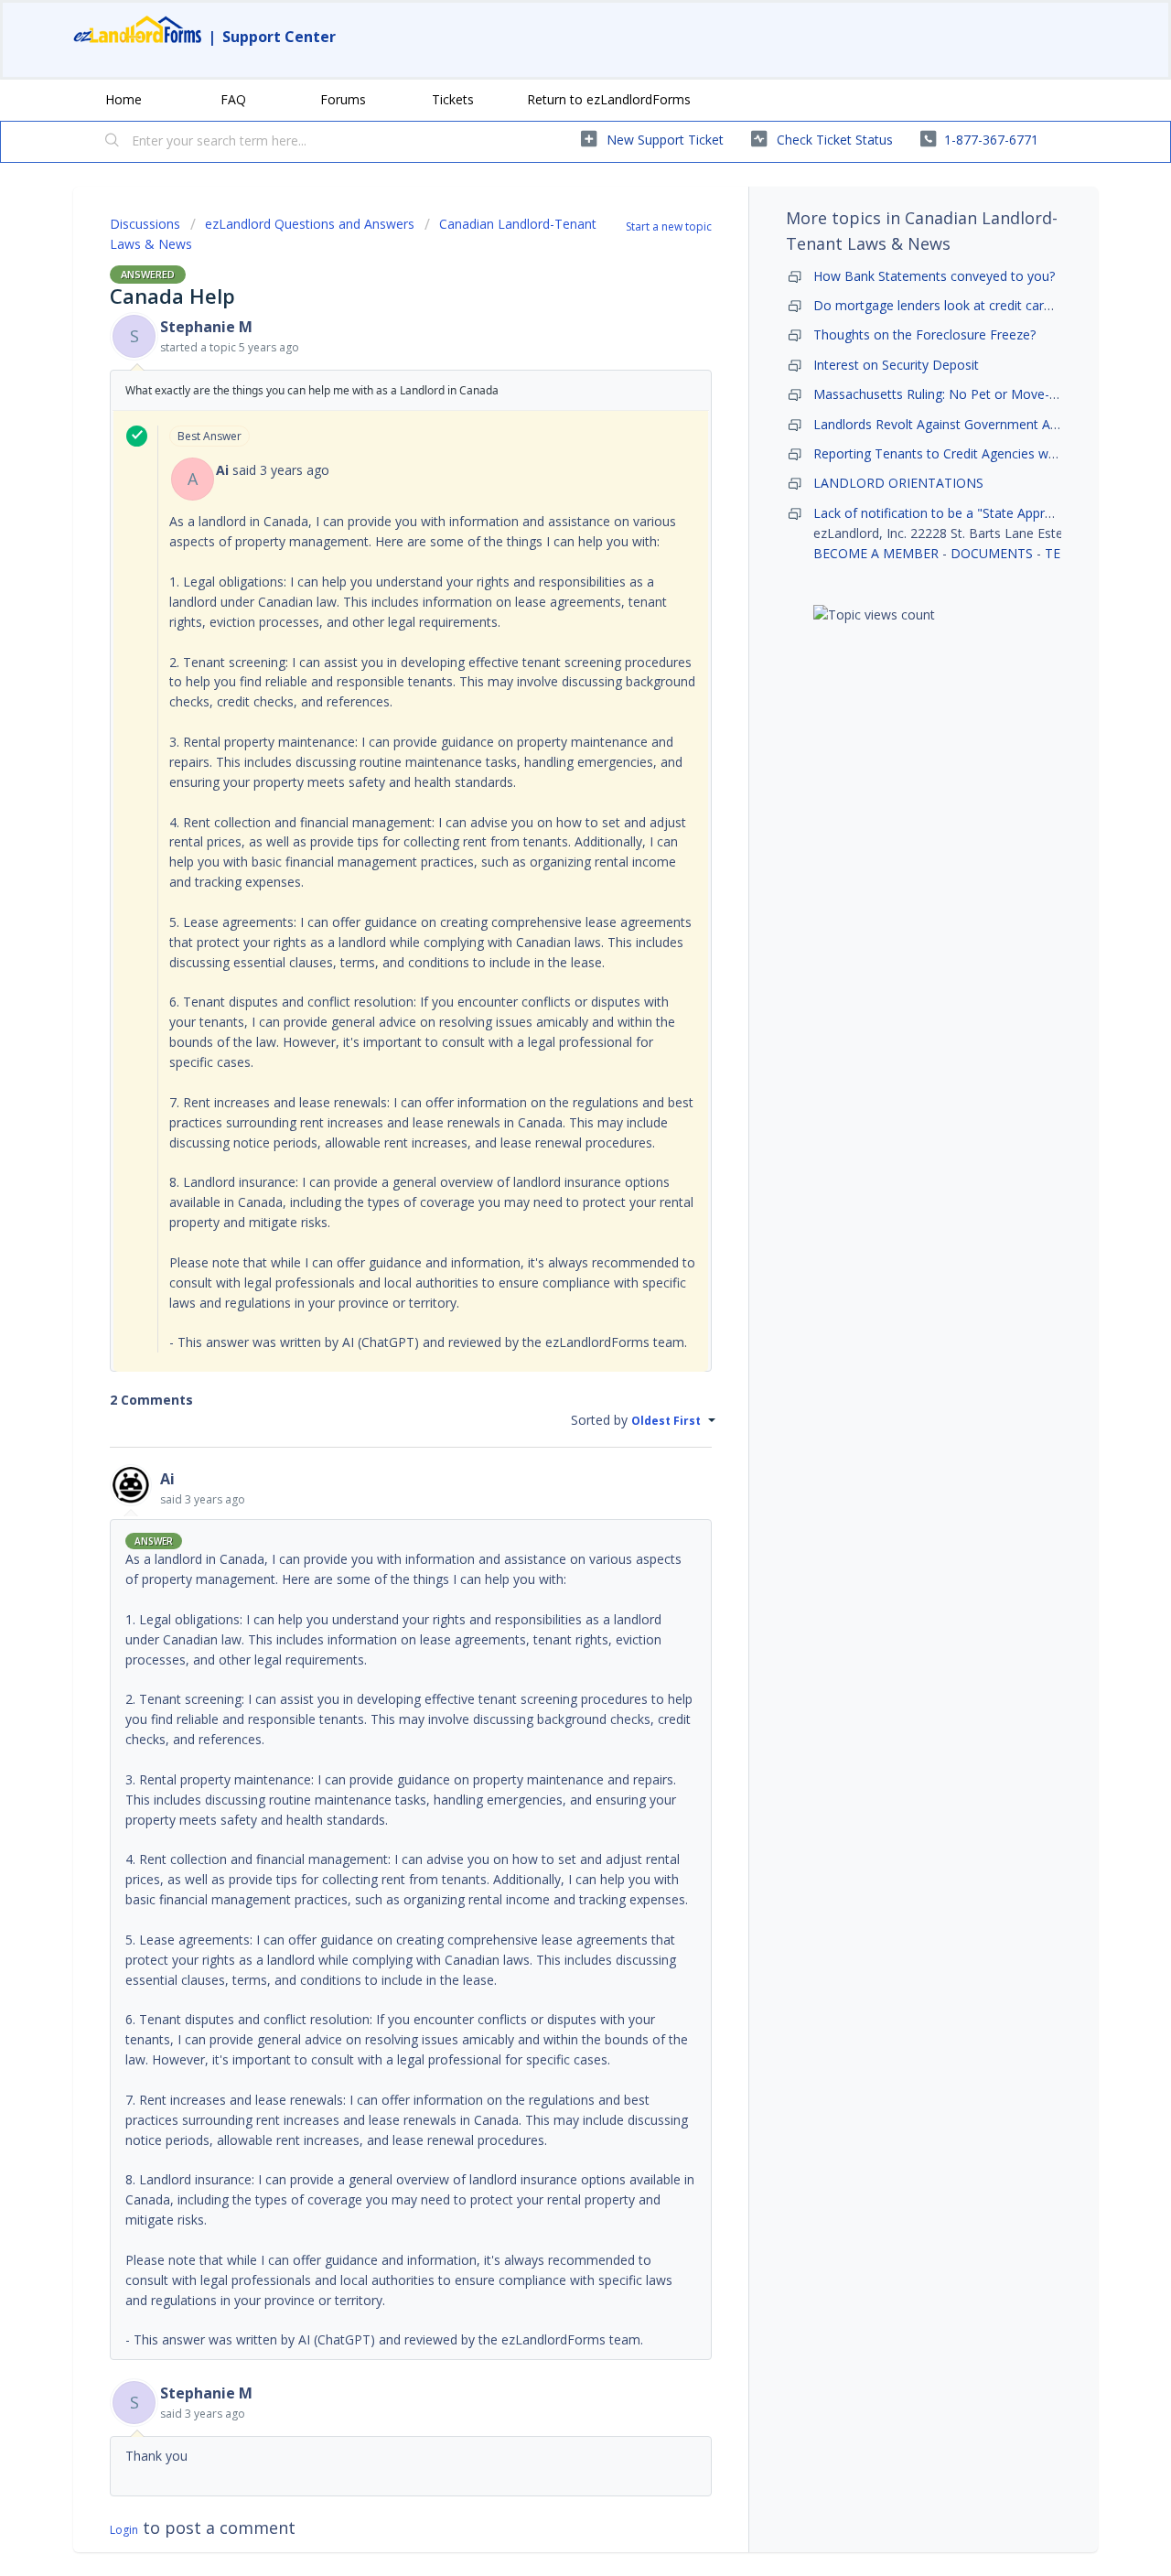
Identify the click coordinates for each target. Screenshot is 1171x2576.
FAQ (233, 99)
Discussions (145, 224)
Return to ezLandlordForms (609, 99)
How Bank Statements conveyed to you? (934, 276)
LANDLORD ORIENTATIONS (898, 483)
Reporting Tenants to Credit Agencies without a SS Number (989, 453)
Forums (343, 99)
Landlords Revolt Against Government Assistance (959, 424)
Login (124, 2530)
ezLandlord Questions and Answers (310, 224)
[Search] (113, 142)
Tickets (453, 99)
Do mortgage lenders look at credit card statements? (971, 305)
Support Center (279, 37)
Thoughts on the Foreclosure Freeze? (924, 334)
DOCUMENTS (992, 553)
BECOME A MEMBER (876, 553)
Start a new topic (669, 226)
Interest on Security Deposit (896, 365)
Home (124, 99)
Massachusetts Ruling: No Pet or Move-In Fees (953, 394)
